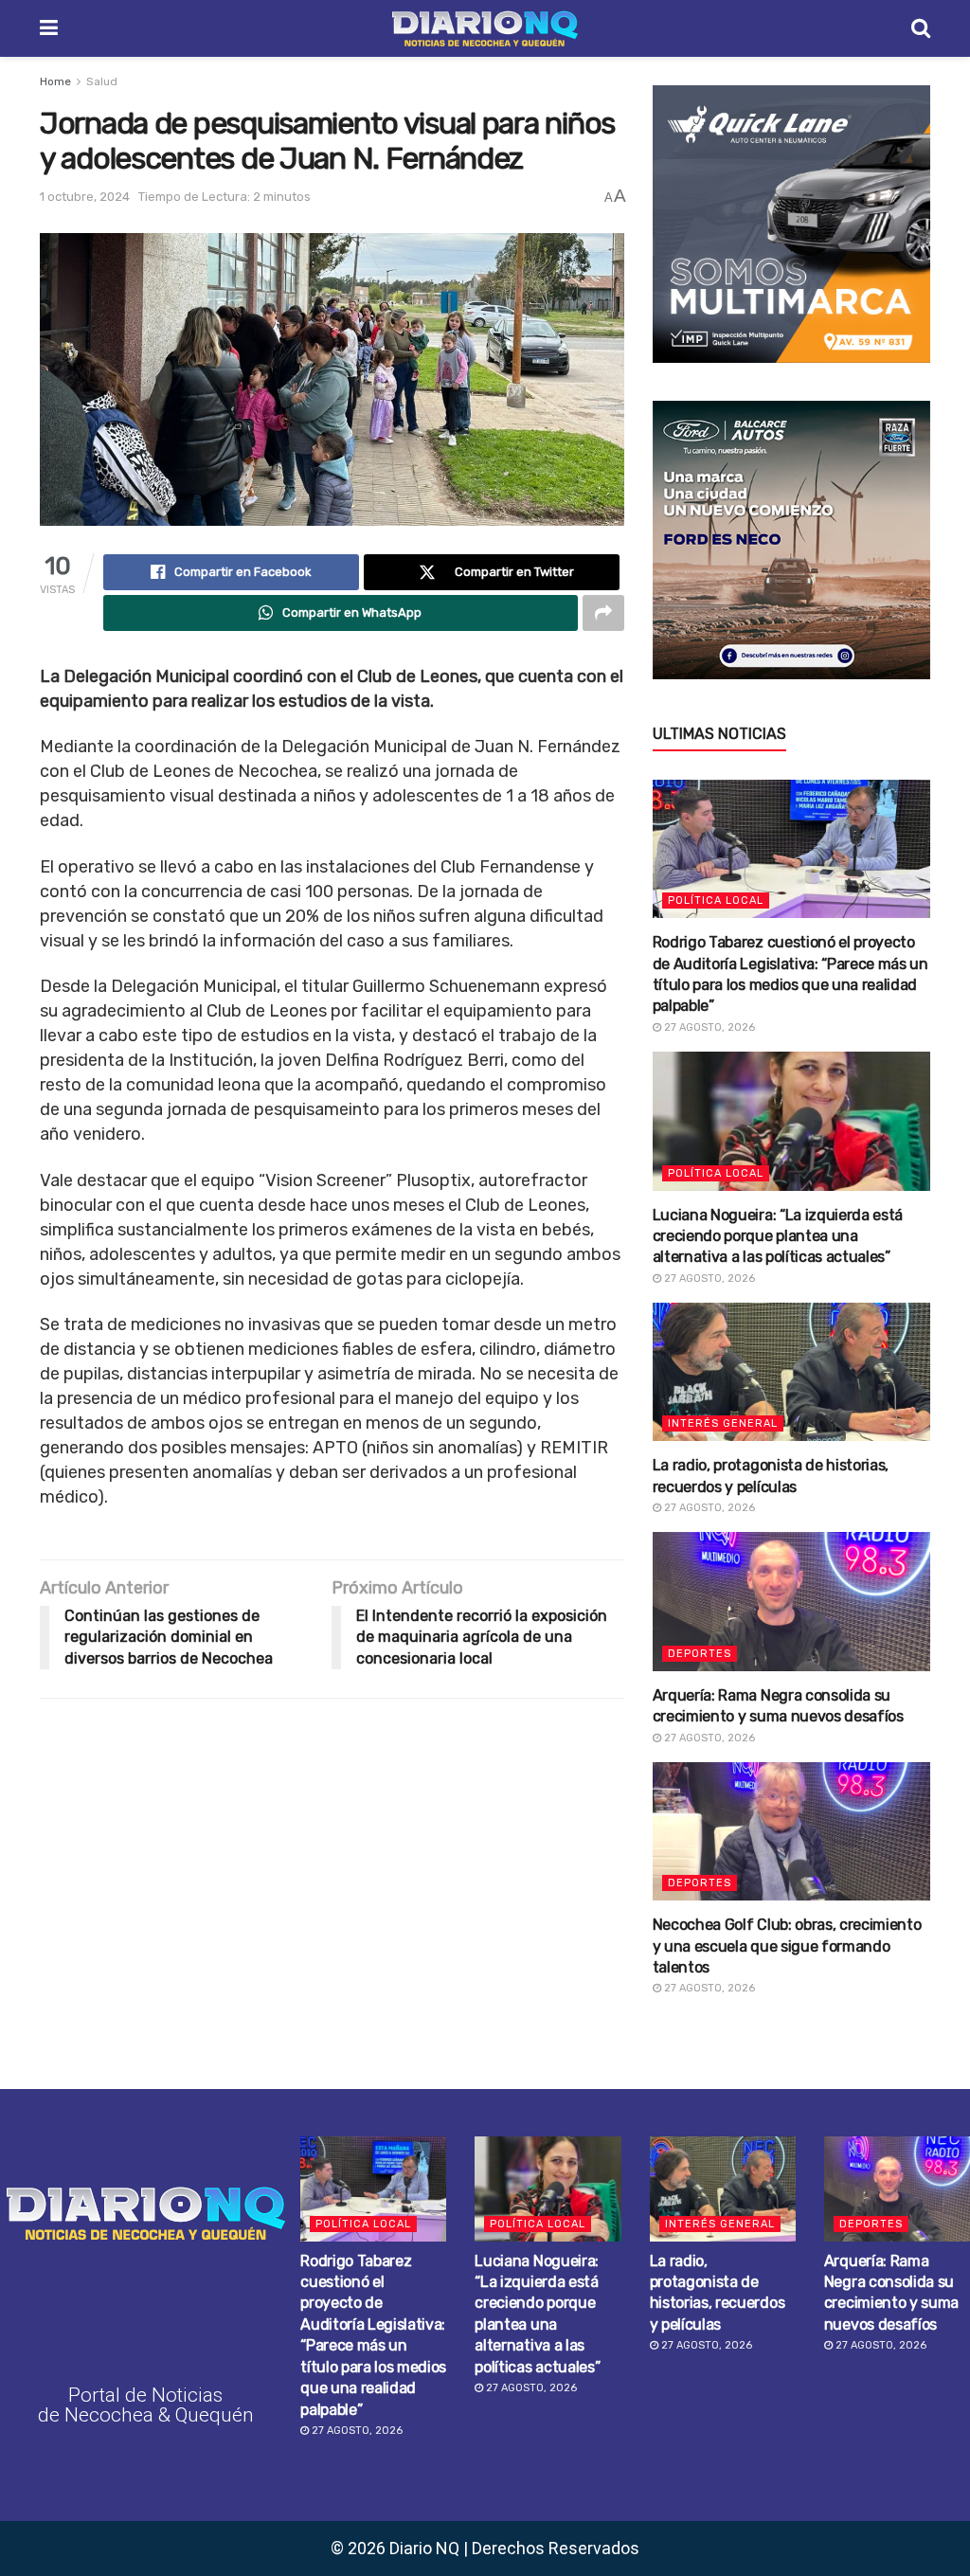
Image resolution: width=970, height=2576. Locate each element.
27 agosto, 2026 (708, 1027)
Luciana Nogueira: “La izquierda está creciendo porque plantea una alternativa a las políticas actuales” (778, 1236)
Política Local (716, 901)
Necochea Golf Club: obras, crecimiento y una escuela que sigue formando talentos (787, 1946)
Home (55, 81)
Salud (102, 81)
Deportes (700, 1654)
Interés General (723, 1423)
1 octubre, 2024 (85, 197)
